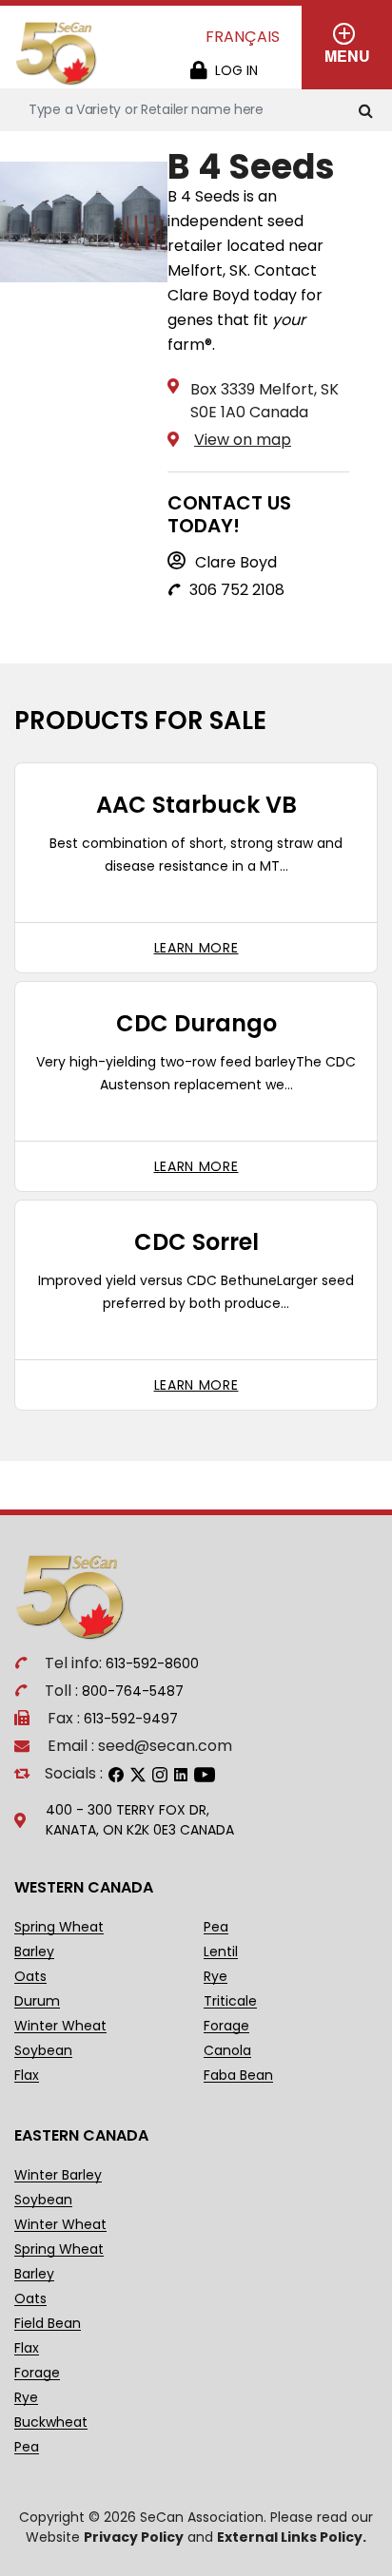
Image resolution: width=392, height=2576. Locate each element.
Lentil (221, 1952)
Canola (227, 2051)
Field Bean (48, 2324)
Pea (216, 1927)
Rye (216, 1977)
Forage (226, 2026)
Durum (37, 2001)
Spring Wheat (59, 1927)
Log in (236, 70)
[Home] (57, 54)
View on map (243, 440)
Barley (34, 1952)
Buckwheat (51, 2422)
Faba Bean (238, 2076)
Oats (30, 1977)
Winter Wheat (60, 2026)
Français (243, 37)
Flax (27, 2076)
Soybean (43, 2051)
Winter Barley (58, 2175)
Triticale (230, 2001)
